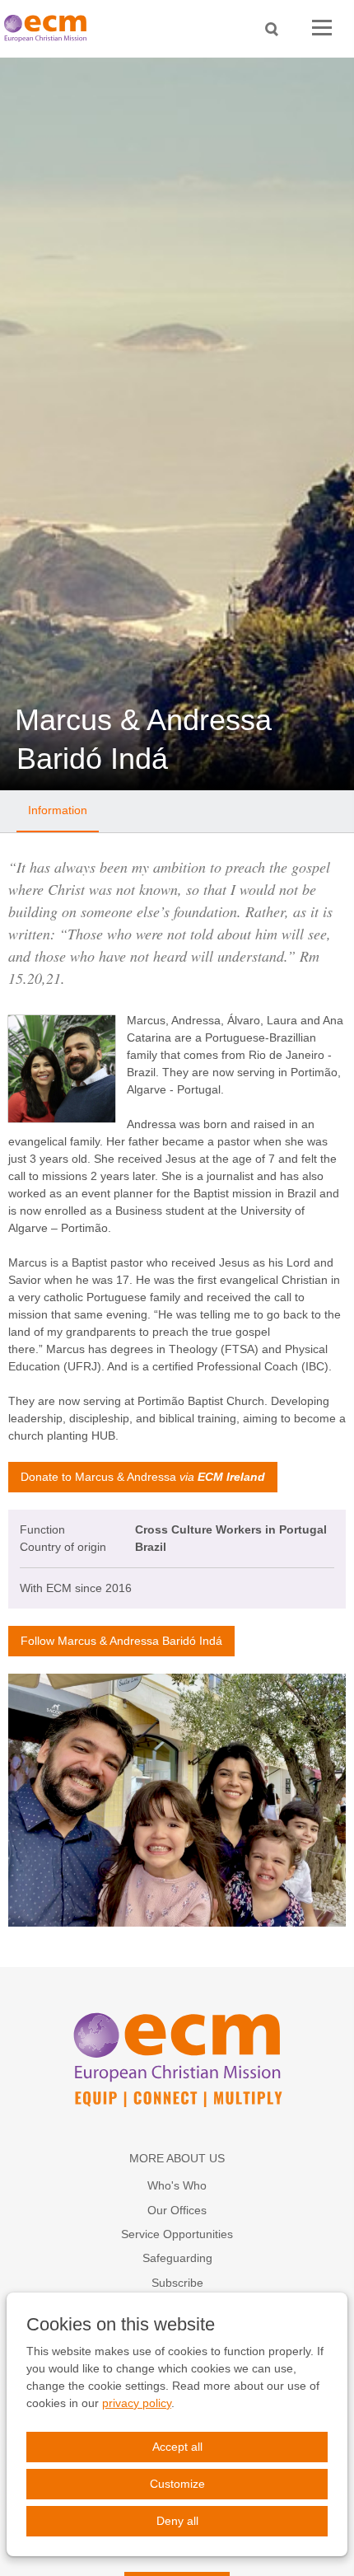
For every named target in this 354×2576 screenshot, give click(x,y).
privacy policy (137, 2403)
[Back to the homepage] (49, 28)
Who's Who (177, 2185)
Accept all (177, 2447)
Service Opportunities (177, 2234)
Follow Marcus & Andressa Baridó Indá (121, 1641)
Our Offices (177, 2210)
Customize (177, 2484)
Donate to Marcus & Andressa (143, 1477)
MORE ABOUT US (177, 2158)
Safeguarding (177, 2258)
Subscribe (177, 2283)
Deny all (177, 2521)
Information (58, 810)
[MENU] (322, 28)
